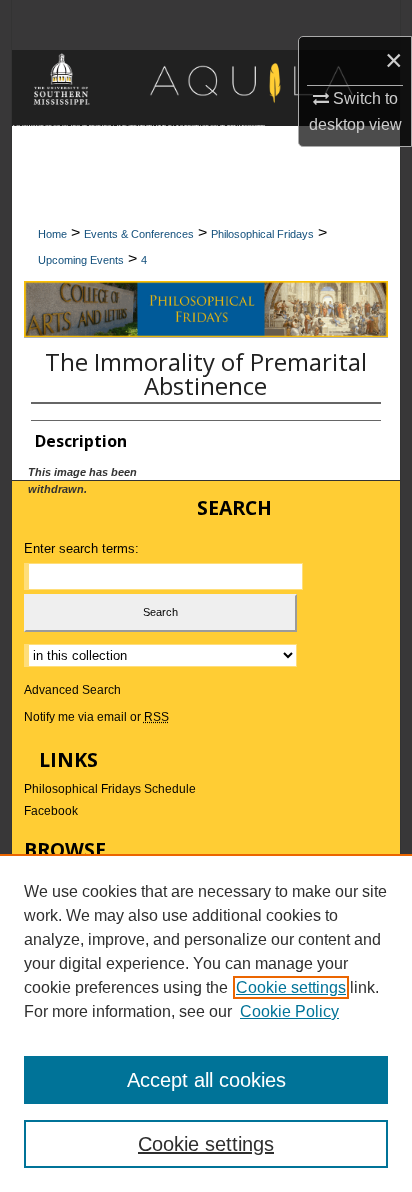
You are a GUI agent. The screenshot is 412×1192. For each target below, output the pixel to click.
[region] (206, 1023)
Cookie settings (291, 987)
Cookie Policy (289, 1011)
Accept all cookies (206, 1080)
